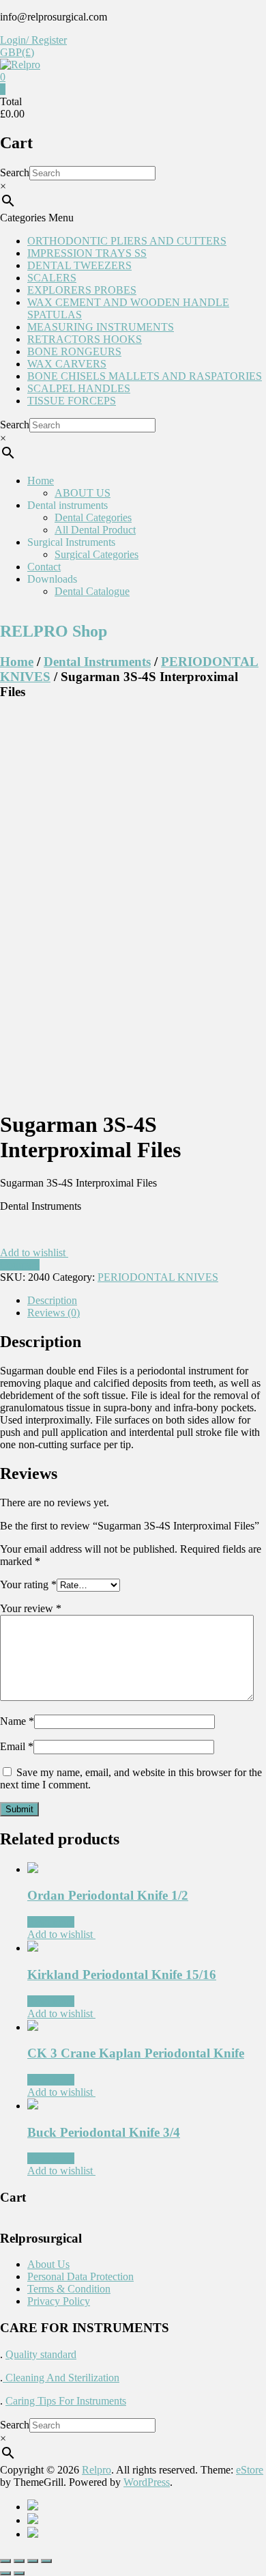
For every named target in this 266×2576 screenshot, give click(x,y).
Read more (51, 1922)
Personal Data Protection (80, 2276)
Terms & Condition (69, 2289)
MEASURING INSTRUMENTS (101, 327)
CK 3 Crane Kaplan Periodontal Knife (136, 2053)
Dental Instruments (97, 662)
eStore (250, 2470)
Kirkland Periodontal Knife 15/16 (122, 1975)
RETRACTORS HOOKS (85, 339)
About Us (48, 2264)
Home (41, 481)
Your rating (28, 1584)
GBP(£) (17, 52)
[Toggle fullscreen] (33, 2561)
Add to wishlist (34, 1252)
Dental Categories (93, 517)
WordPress (147, 2482)
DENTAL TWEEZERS (79, 265)
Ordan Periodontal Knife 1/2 (108, 1895)
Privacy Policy (59, 2301)
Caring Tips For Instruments (66, 2401)
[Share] (19, 2561)
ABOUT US (83, 493)
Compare (20, 1265)
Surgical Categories (97, 554)
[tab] (147, 1301)
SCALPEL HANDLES (79, 388)
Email (17, 1746)
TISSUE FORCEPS (72, 401)
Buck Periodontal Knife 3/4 (104, 2132)
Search (15, 172)
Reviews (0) (54, 1313)
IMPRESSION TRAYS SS (87, 253)
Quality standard (41, 2354)
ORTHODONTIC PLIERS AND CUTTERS (127, 241)
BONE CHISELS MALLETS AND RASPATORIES (145, 376)
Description (52, 1300)
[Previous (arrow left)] (5, 2573)
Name (17, 1721)
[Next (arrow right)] (19, 2573)
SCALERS (52, 278)
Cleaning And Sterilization (61, 2378)
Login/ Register (33, 40)
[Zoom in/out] (46, 2561)
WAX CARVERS (67, 364)
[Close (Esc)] (5, 2561)
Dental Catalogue (92, 591)
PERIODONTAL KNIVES (158, 1277)
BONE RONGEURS (74, 351)
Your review (31, 1608)
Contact (44, 567)
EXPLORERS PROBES (82, 290)
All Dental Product (95, 530)
